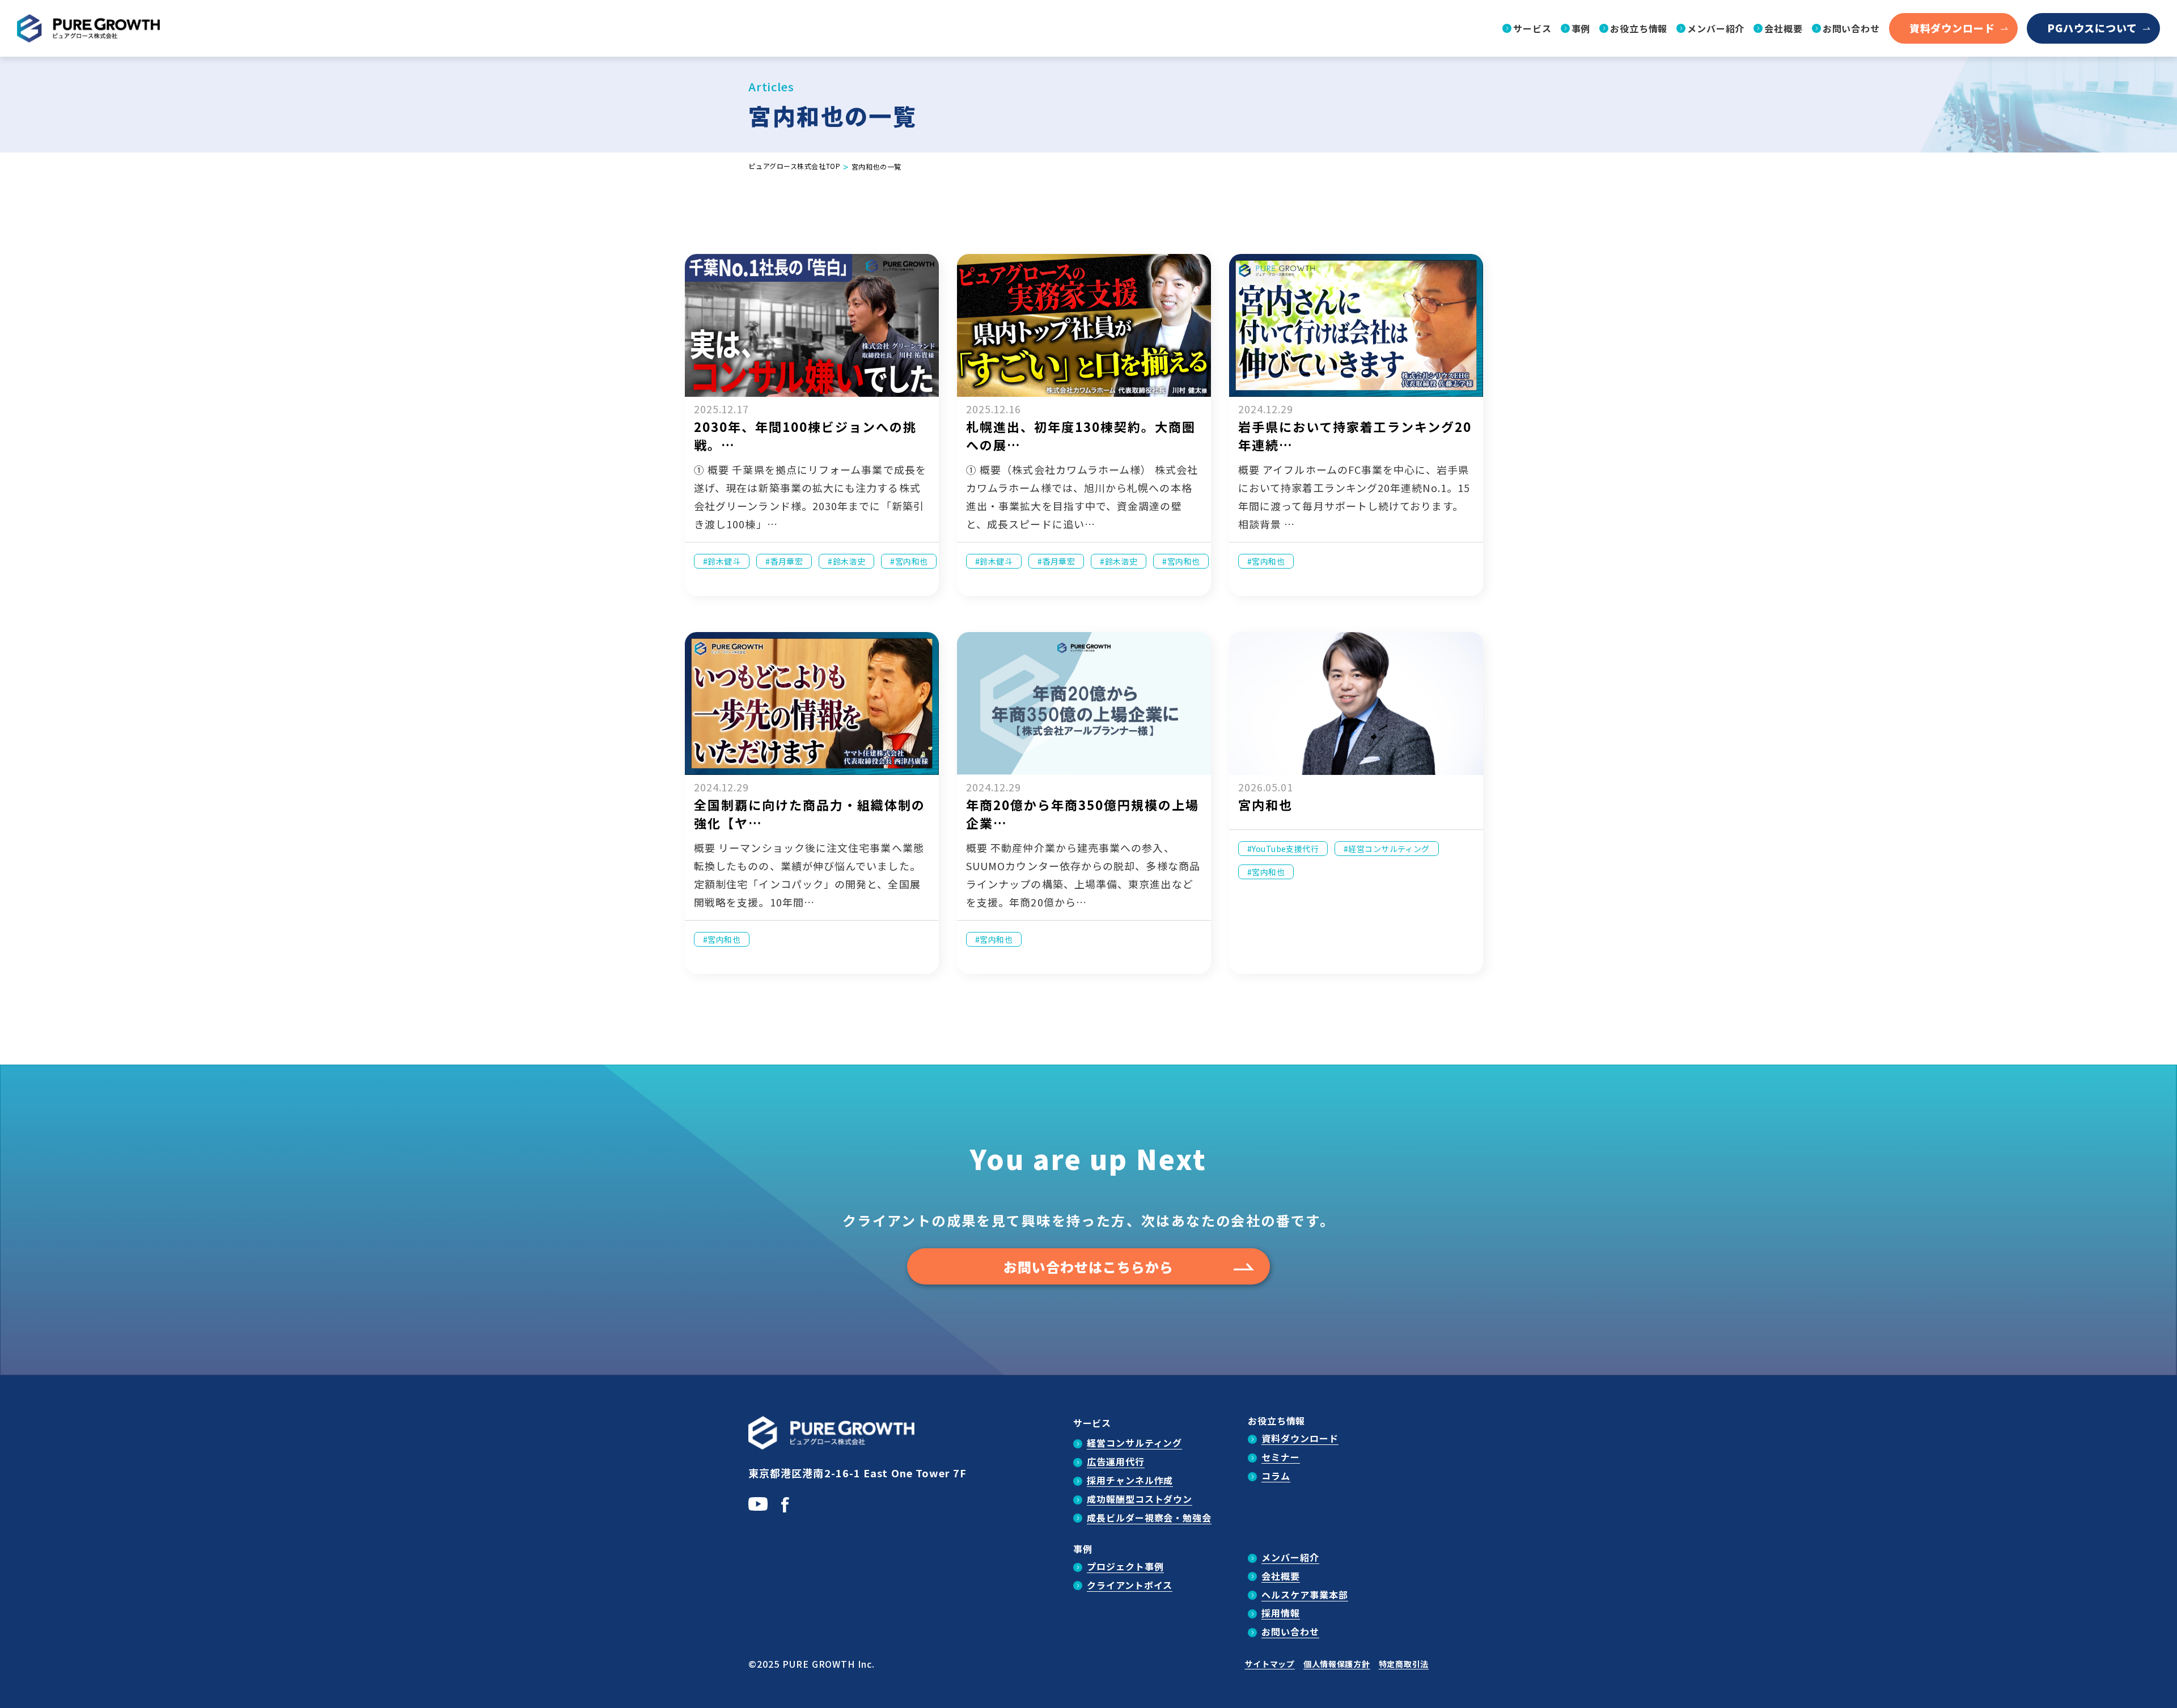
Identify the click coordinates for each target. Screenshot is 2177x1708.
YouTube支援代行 (1285, 849)
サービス (1092, 1423)
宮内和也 (912, 561)
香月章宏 (787, 561)
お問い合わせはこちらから (1088, 1267)
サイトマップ (1270, 1664)
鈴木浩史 (849, 561)
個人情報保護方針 (1337, 1664)
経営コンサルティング (1389, 849)
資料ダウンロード (1952, 28)
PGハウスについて (2092, 28)
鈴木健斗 (724, 561)
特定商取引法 (1404, 1664)
